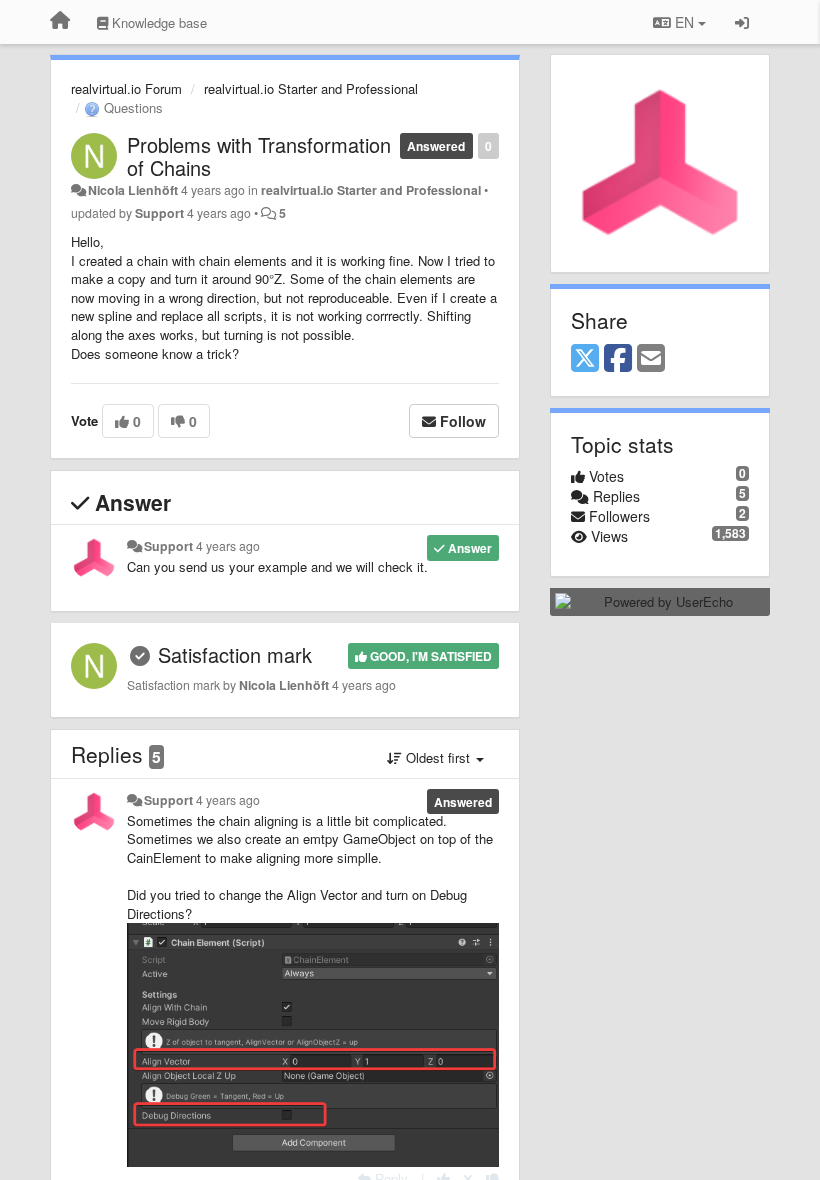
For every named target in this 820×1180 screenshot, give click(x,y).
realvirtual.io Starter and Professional (311, 88)
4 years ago (228, 546)
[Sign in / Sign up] (742, 22)
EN (684, 22)
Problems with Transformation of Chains (259, 156)
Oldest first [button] (438, 757)
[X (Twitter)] (585, 359)
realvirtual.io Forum (126, 88)
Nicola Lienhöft (133, 190)
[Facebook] (618, 359)
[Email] (651, 359)
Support (159, 213)
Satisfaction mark (235, 654)
